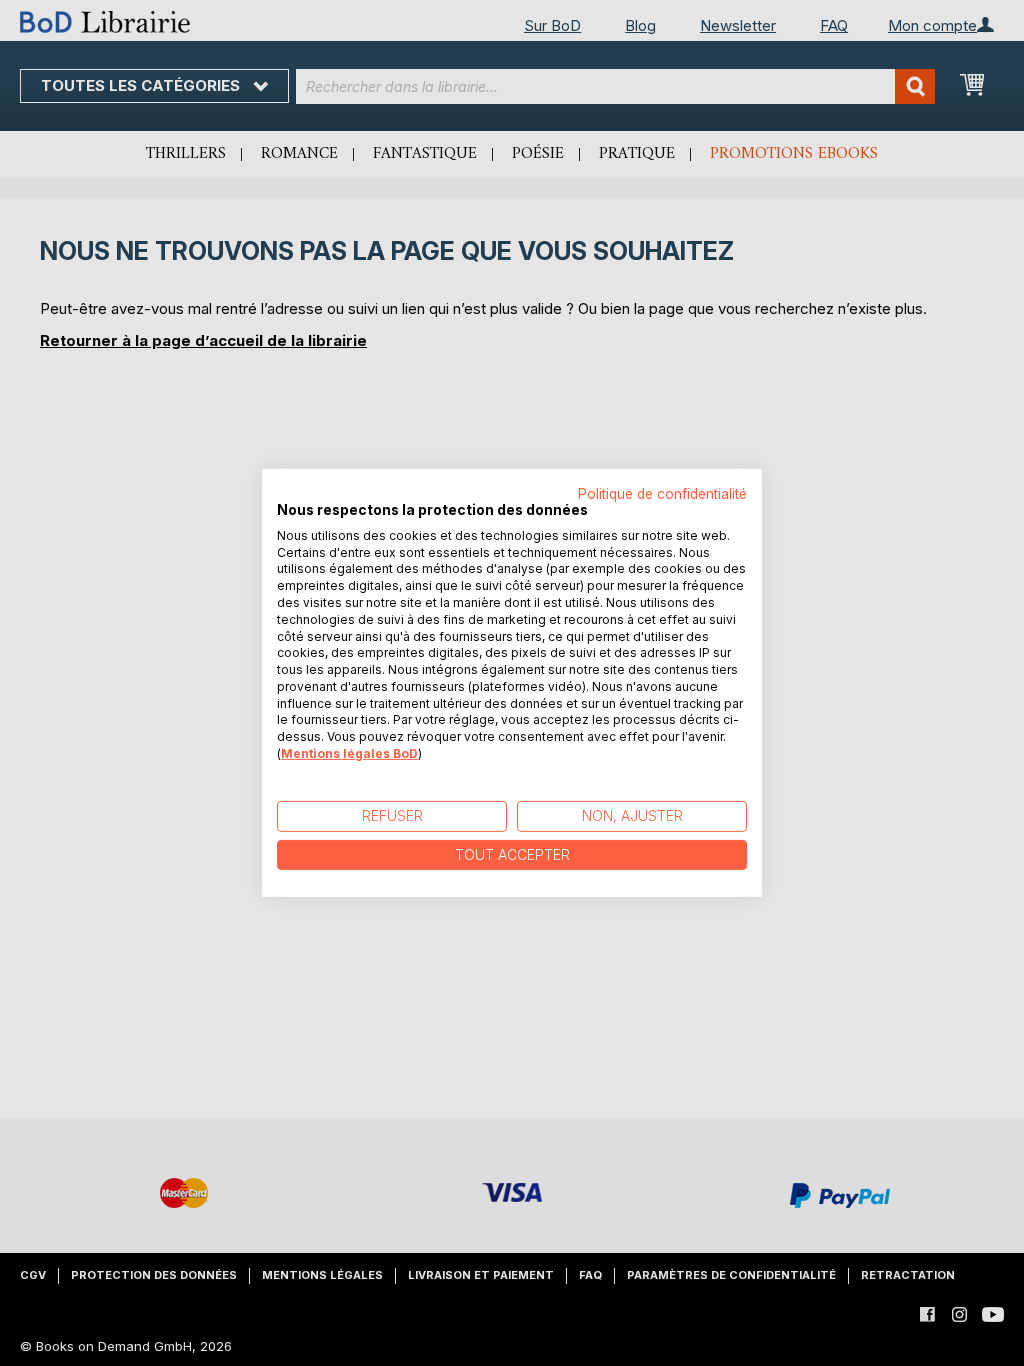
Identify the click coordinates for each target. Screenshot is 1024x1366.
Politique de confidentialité (662, 494)
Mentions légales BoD (349, 753)
